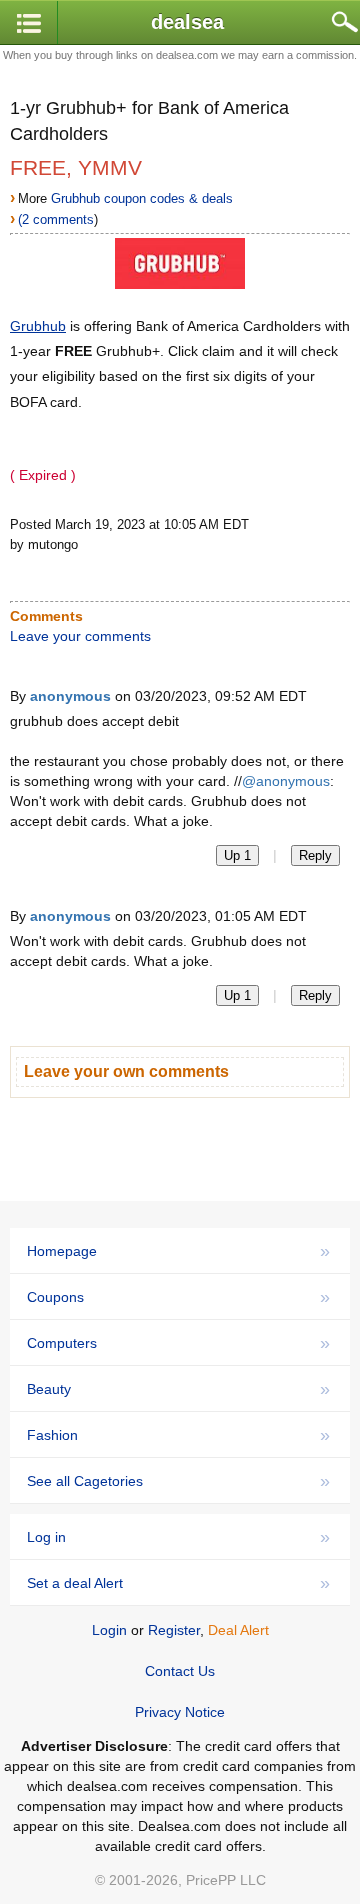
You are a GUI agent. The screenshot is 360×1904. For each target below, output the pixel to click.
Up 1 (237, 855)
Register (174, 1630)
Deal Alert (238, 1630)
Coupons (178, 1297)
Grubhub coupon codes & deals (142, 198)
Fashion (178, 1435)
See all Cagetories (178, 1481)
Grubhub (38, 326)
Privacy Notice (180, 1712)
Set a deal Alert (178, 1583)
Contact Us (180, 1671)
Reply (315, 855)
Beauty (178, 1389)
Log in (178, 1537)
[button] (29, 23)
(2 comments (56, 219)
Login (109, 1630)
